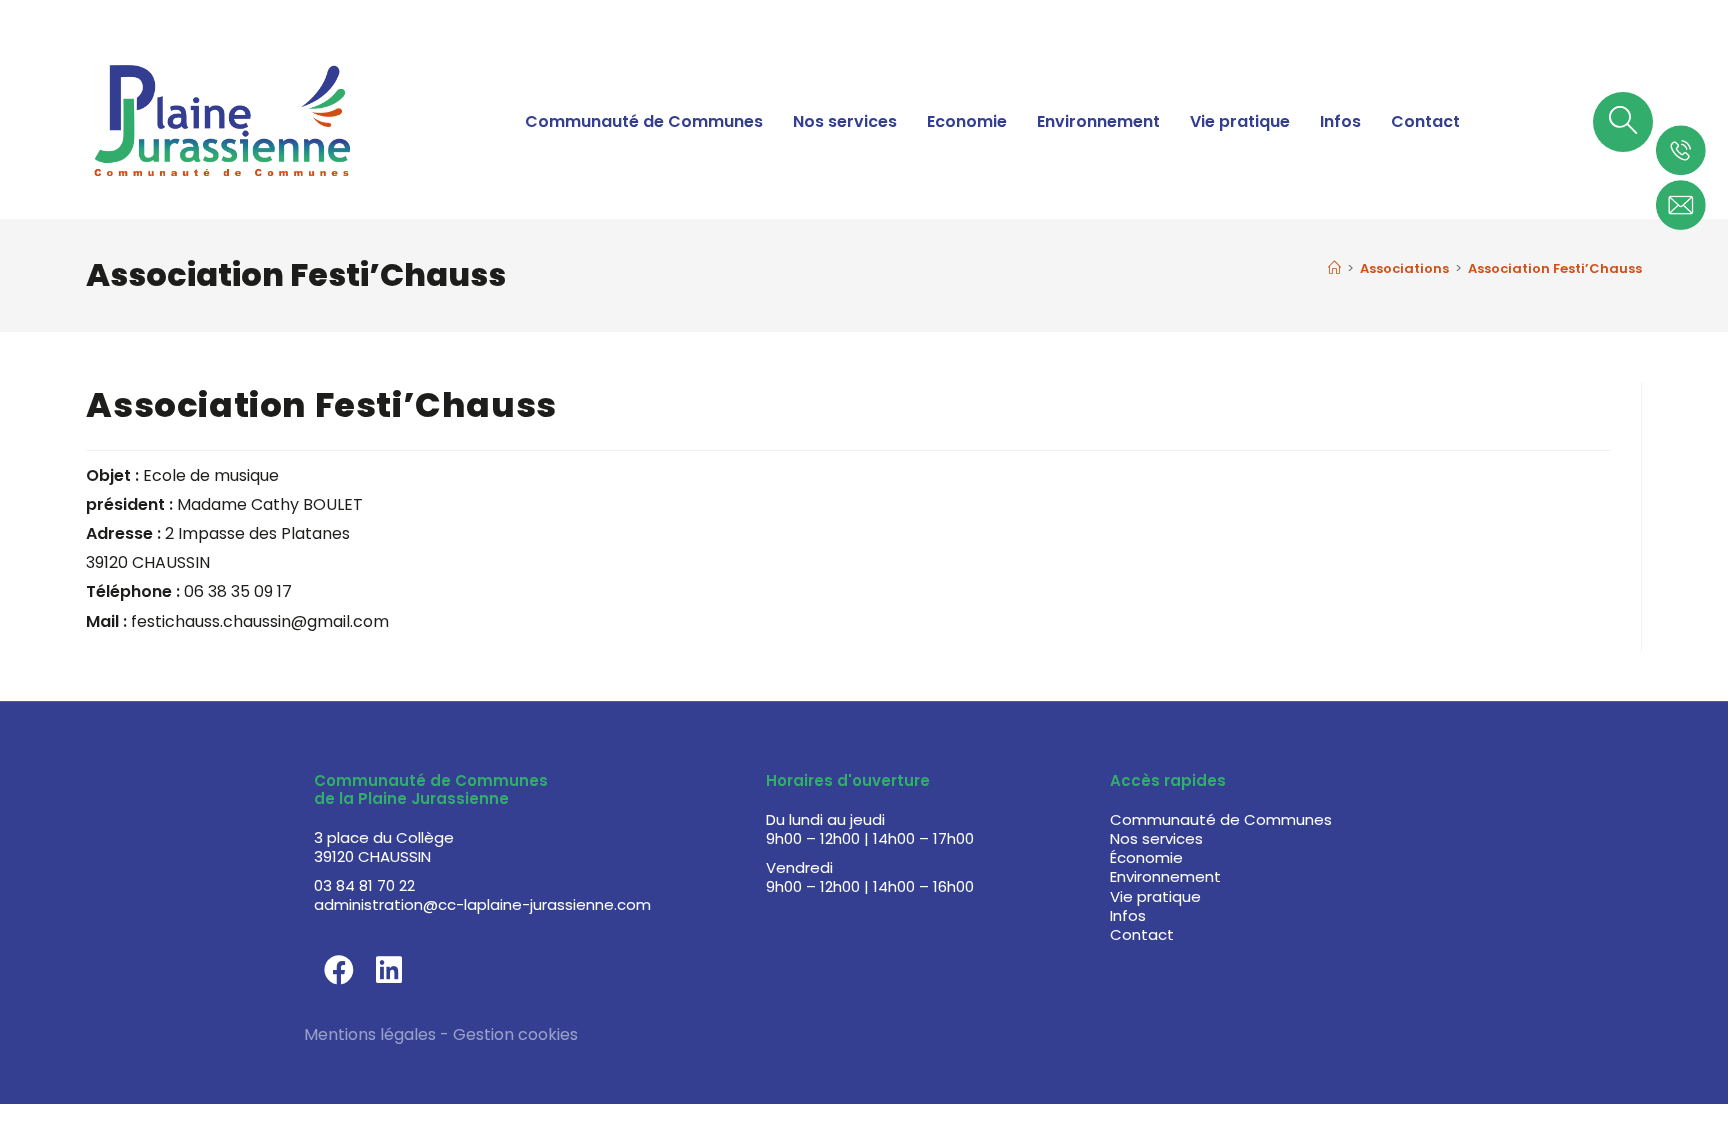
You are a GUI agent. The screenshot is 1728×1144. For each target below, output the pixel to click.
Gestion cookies (515, 1034)
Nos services (845, 121)
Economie (967, 121)
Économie (1146, 857)
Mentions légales (370, 1034)
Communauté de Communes (644, 121)
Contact (1425, 121)
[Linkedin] (389, 970)
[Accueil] (1334, 268)
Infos (1340, 121)
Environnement (1098, 121)
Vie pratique (1240, 121)
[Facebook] (339, 970)
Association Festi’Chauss (1555, 268)
